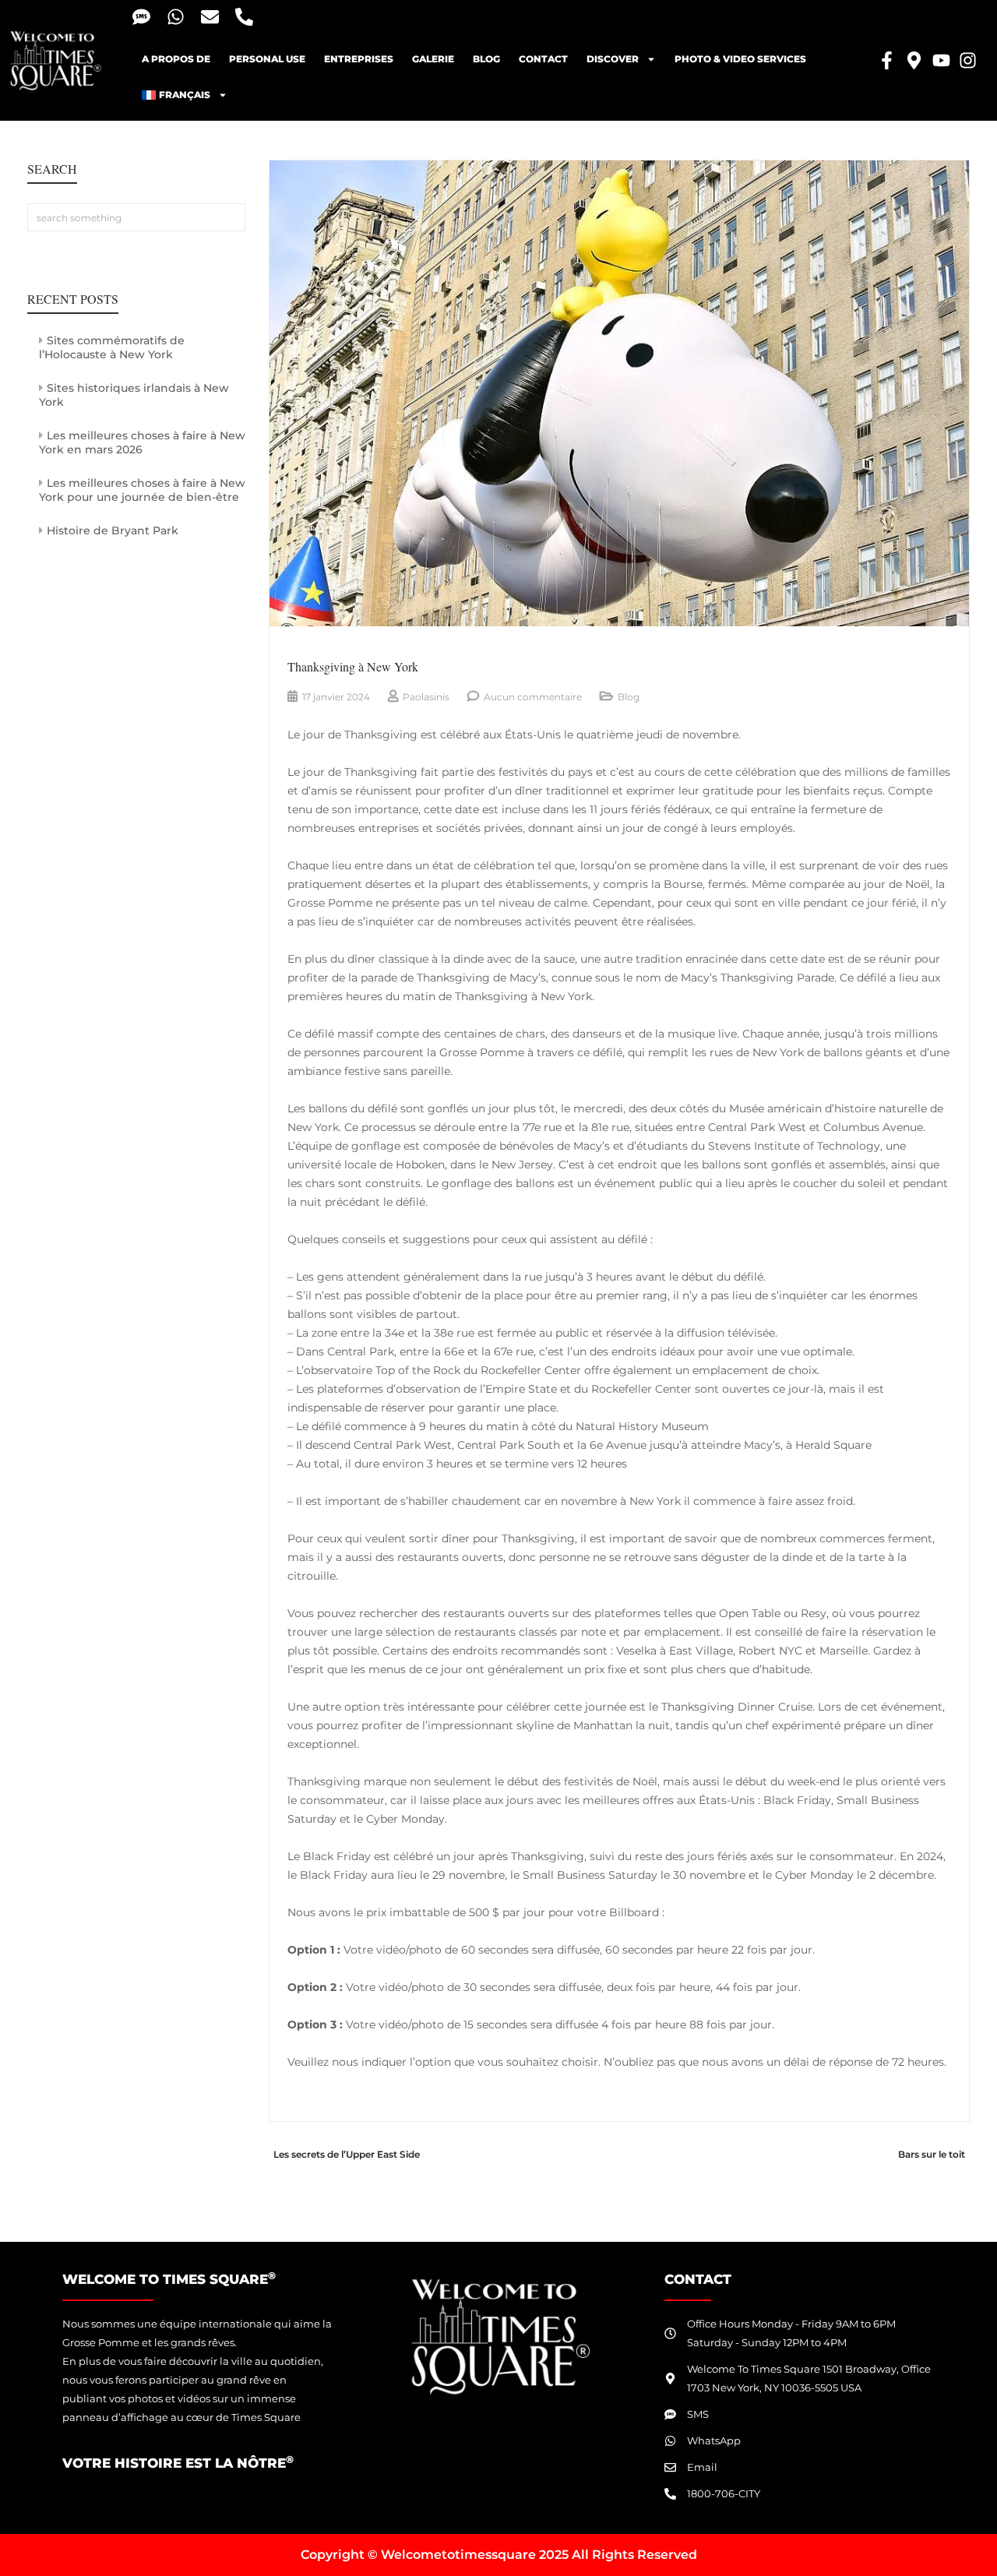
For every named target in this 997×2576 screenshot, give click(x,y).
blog (486, 59)
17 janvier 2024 (336, 697)
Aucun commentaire (533, 697)
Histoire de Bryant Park (113, 530)
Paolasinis (426, 697)
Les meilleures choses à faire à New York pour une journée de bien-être (142, 490)
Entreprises (359, 59)
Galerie (433, 59)
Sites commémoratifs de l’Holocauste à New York (112, 347)
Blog (629, 697)
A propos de (176, 59)
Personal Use (267, 59)
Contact (543, 59)
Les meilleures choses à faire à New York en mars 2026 (142, 442)
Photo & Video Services (740, 59)
